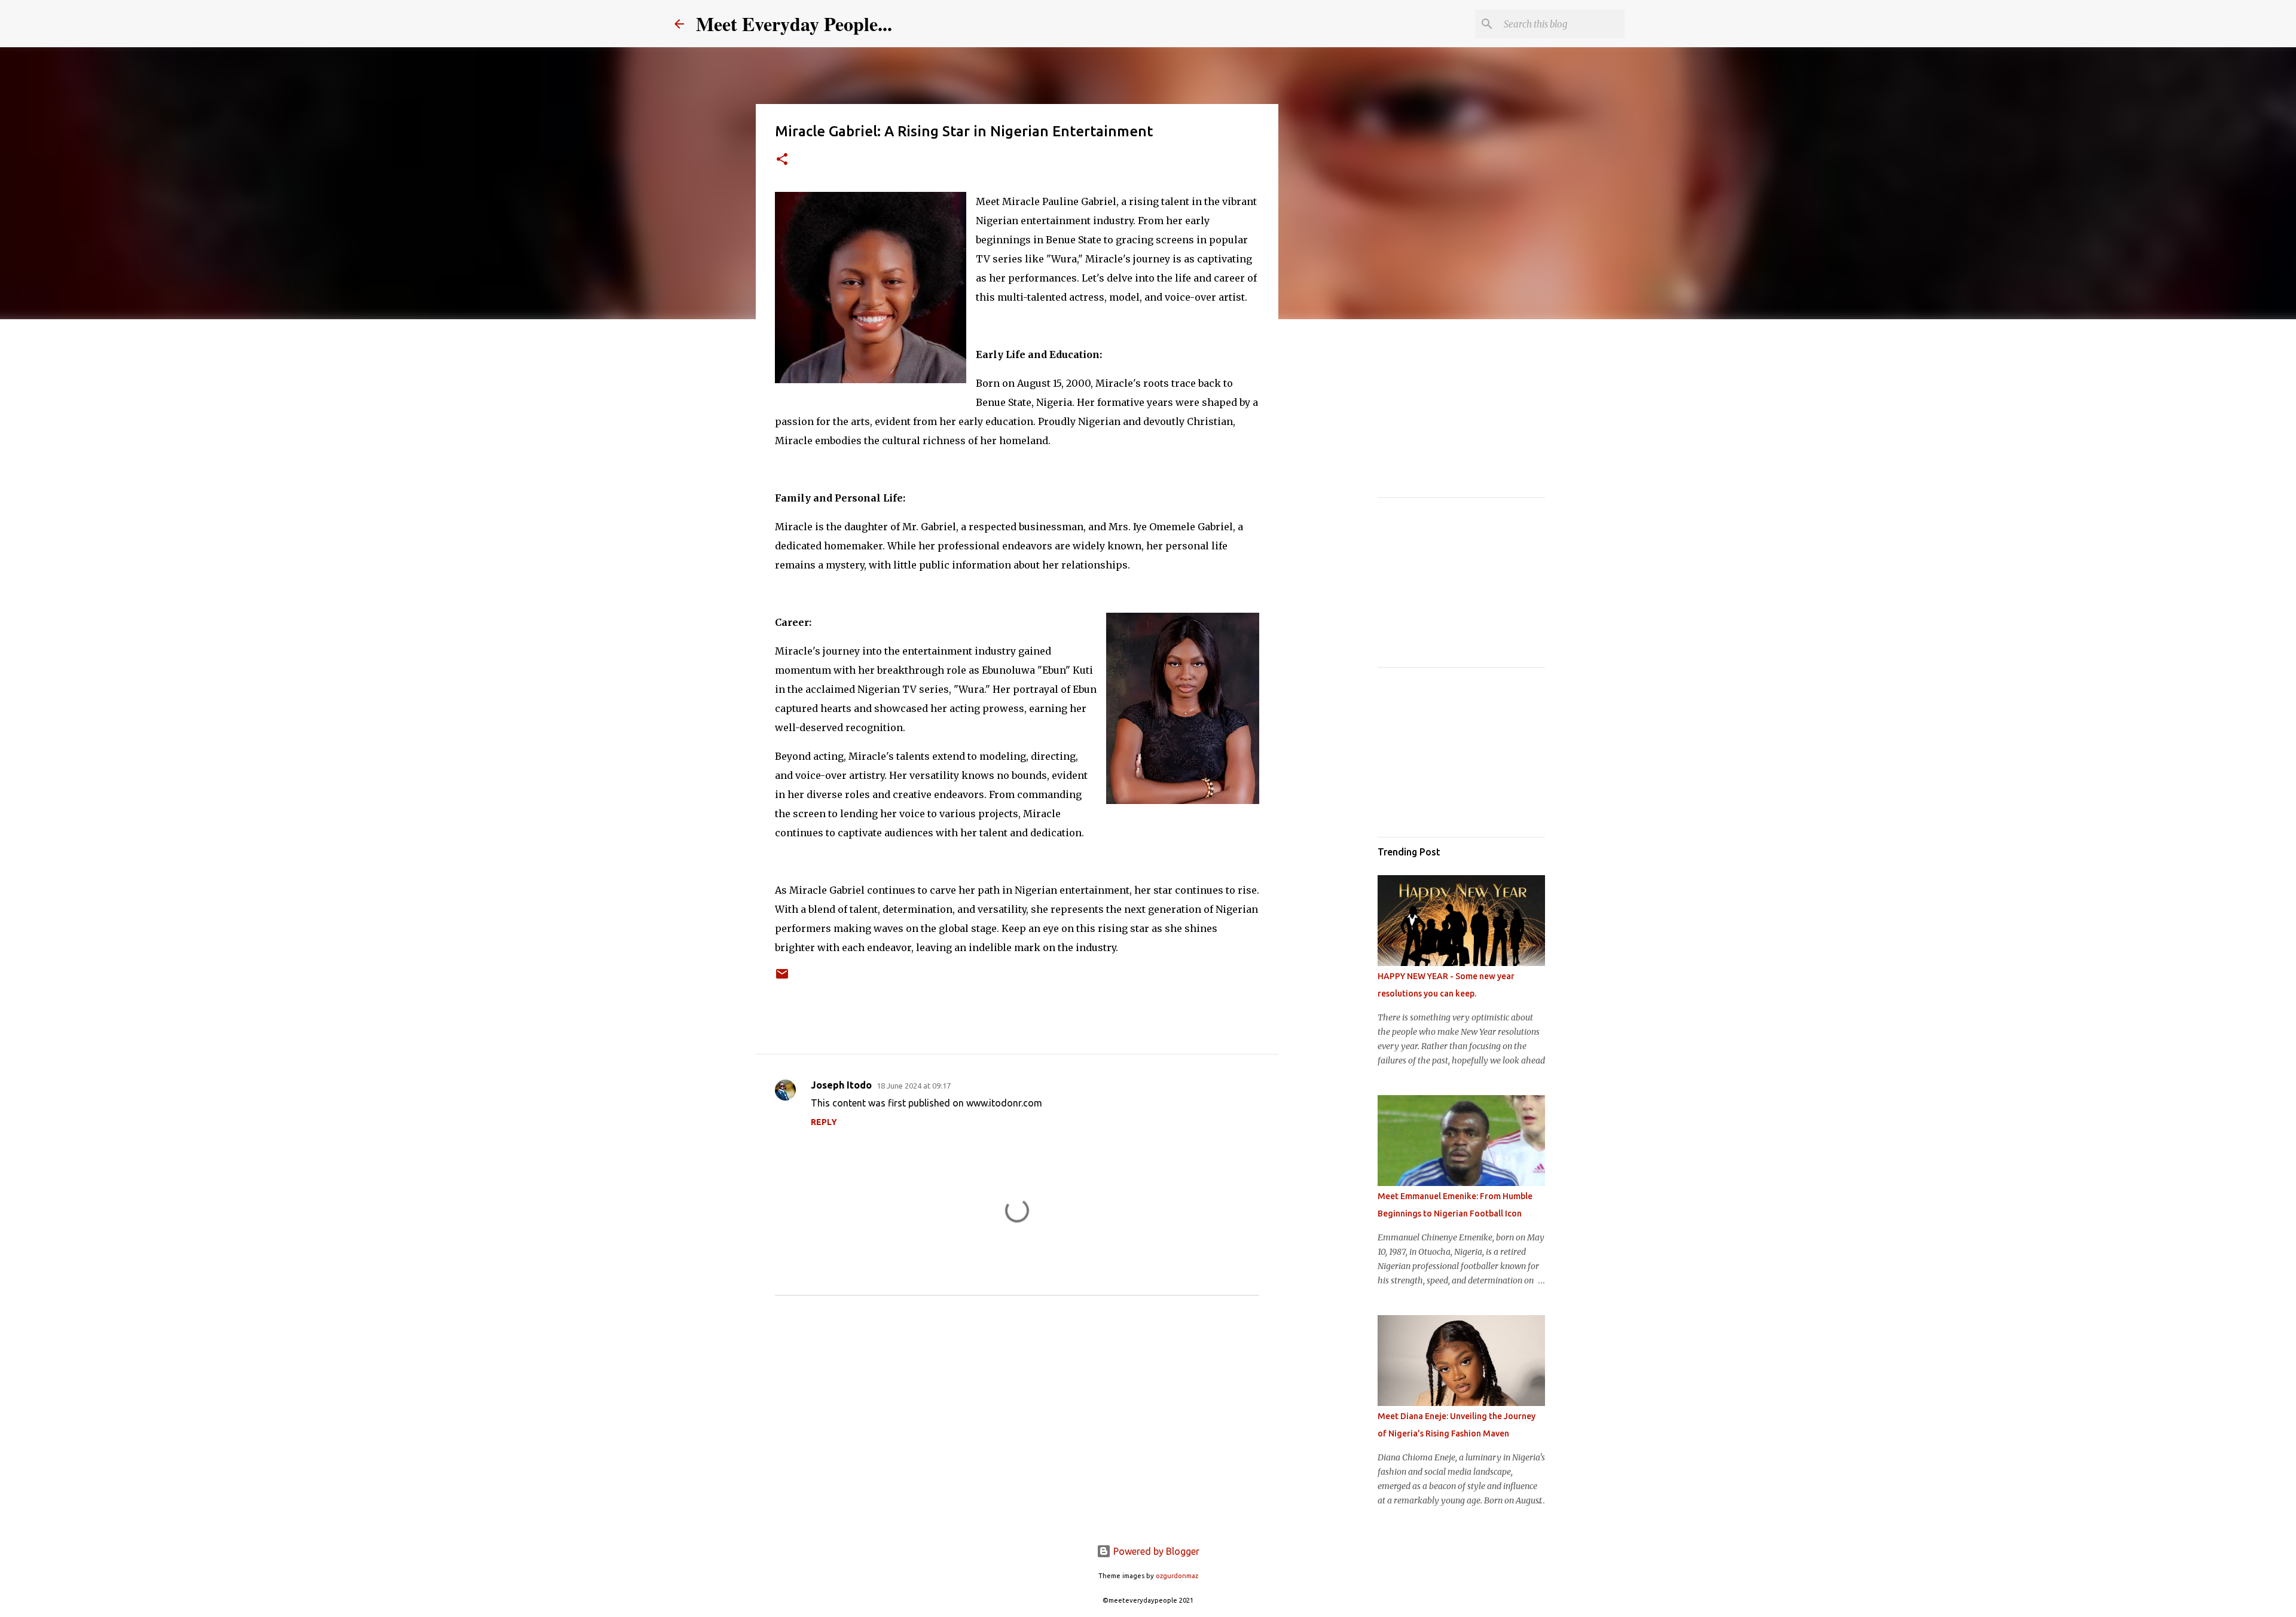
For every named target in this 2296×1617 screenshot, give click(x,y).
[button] (782, 160)
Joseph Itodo (841, 1085)
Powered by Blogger (1155, 1551)
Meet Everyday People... (794, 24)
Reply (824, 1122)
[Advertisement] (1339, 516)
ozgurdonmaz (1177, 1576)
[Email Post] (782, 978)
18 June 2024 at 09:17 (914, 1086)
